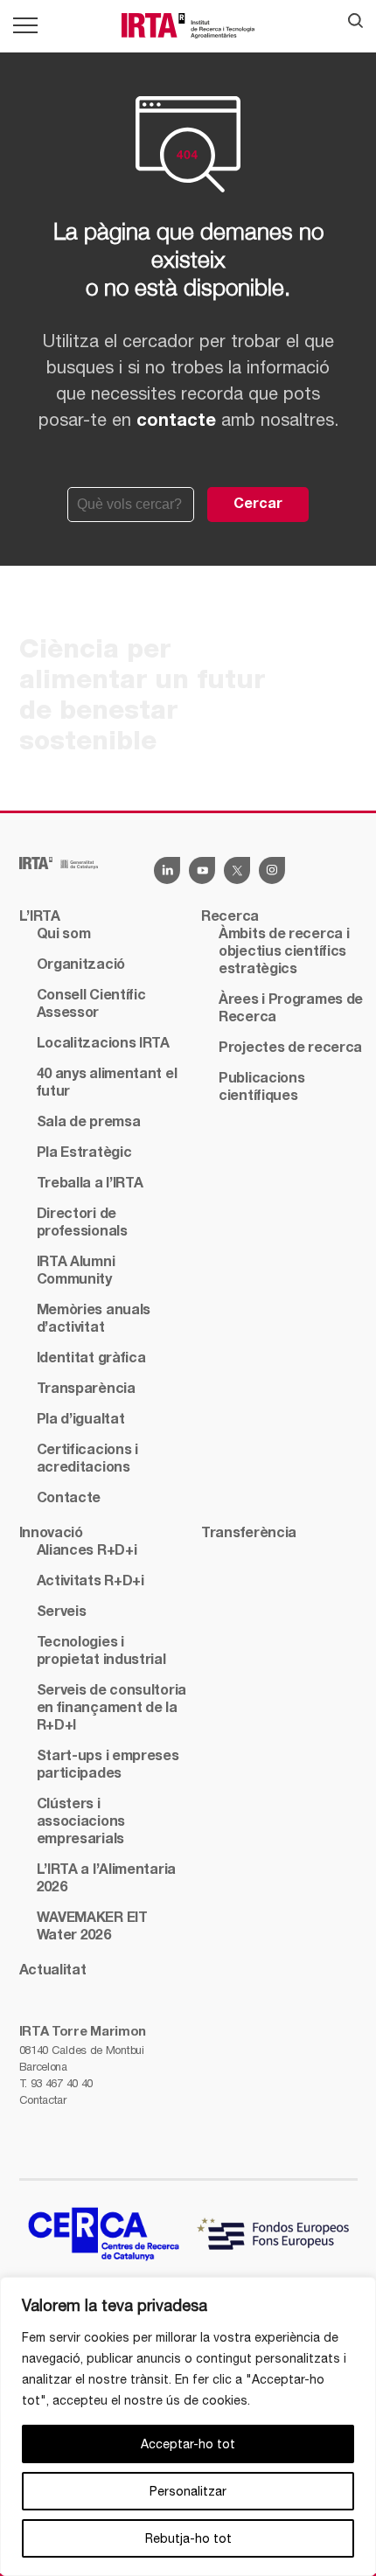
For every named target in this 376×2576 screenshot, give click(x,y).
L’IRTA (40, 917)
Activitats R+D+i (91, 1582)
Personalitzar (188, 2491)
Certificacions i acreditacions (87, 1459)
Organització (81, 965)
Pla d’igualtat (81, 1420)
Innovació (51, 1534)
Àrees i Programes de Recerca (291, 1009)
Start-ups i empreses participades (108, 1765)
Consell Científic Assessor (91, 1005)
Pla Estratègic (84, 1153)
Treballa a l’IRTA (90, 1184)
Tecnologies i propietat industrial (101, 1652)
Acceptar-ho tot (188, 2444)
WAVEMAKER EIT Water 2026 (92, 1927)
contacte (176, 421)
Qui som (64, 935)
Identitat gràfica (91, 1359)
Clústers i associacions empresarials (81, 1822)
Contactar (43, 2100)
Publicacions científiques (261, 1088)
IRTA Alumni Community (76, 1271)
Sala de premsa (89, 1123)
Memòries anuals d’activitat (94, 1319)
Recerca (230, 917)
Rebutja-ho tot (188, 2538)
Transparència (86, 1389)
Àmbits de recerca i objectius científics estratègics (284, 952)
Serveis (62, 1612)
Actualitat (53, 1971)
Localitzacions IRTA (103, 1044)
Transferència (249, 1534)
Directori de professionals (82, 1223)
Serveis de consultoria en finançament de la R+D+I (111, 1709)
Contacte (69, 1499)
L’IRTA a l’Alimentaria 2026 (106, 1879)
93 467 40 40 (62, 2083)
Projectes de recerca (290, 1048)
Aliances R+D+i (87, 1551)
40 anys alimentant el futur (107, 1083)
